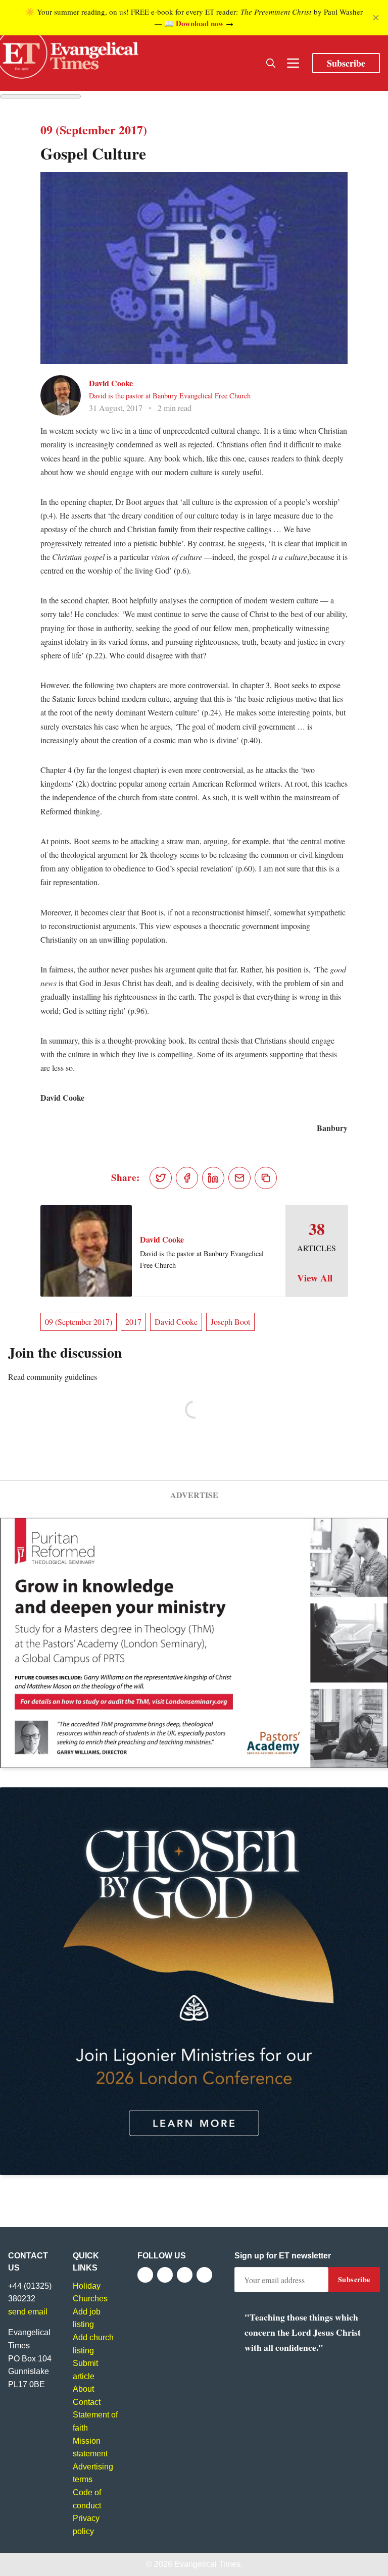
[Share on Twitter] (161, 1178)
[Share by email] (239, 1178)
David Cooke (111, 383)
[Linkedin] (204, 2275)
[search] (271, 63)
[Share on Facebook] (187, 1178)
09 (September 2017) (79, 1322)
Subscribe (346, 63)
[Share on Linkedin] (213, 1178)
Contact (87, 2402)
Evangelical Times (207, 2564)
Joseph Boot (230, 1322)
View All (315, 1278)
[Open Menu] (293, 63)
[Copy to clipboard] (266, 1178)
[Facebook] (145, 2275)
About (83, 2389)
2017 (133, 1322)
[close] (376, 18)
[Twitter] (165, 2275)
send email (28, 2312)
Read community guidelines (53, 1377)
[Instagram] (185, 2275)
